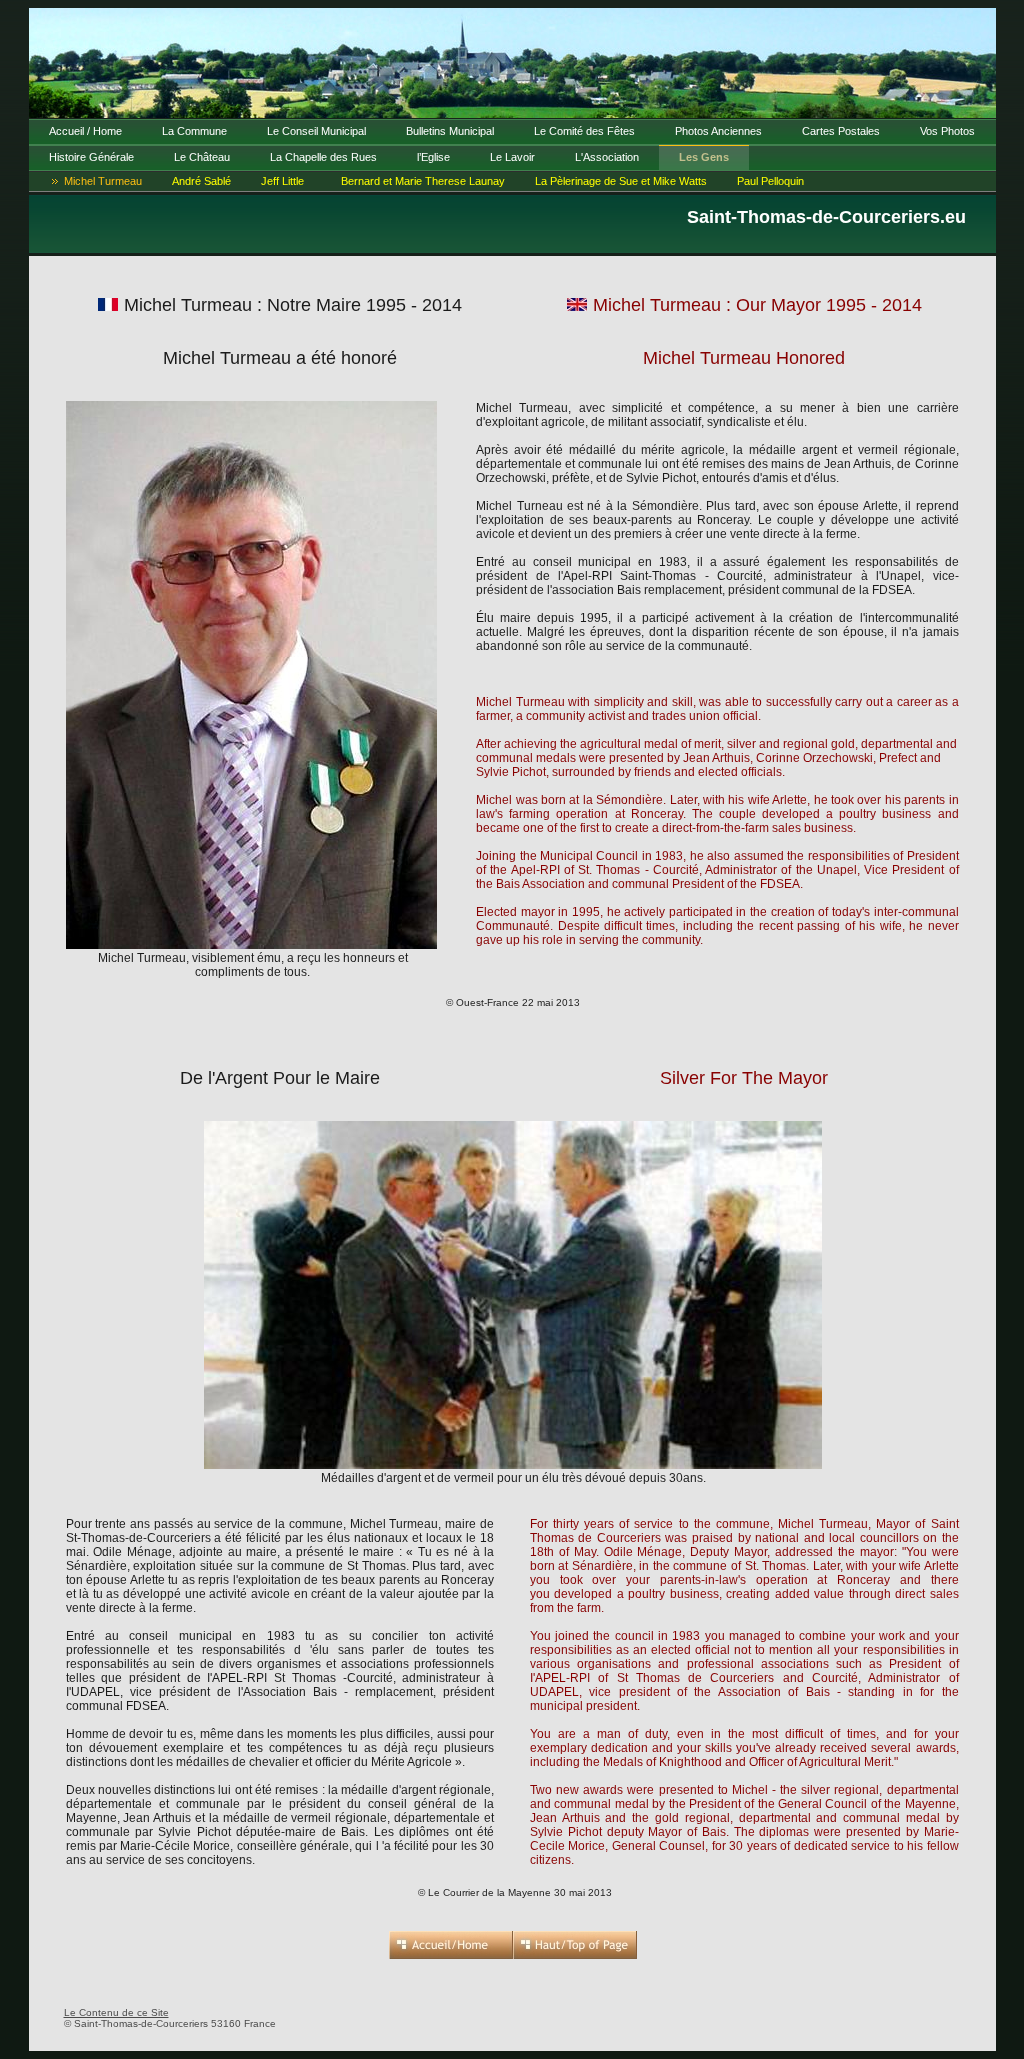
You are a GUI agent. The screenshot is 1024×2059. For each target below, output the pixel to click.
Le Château (202, 157)
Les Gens (704, 157)
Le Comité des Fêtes (584, 131)
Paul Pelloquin (770, 181)
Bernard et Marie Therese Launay (423, 181)
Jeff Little (282, 181)
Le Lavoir (512, 157)
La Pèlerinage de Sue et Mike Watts (621, 181)
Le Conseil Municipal (316, 131)
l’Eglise (433, 157)
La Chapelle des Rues (323, 157)
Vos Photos (947, 131)
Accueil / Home (85, 131)
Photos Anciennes (718, 131)
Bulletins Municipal (450, 131)
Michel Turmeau (103, 181)
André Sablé (201, 181)
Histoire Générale (91, 157)
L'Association (607, 157)
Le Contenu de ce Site (116, 2012)
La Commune (194, 131)
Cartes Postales (841, 131)
